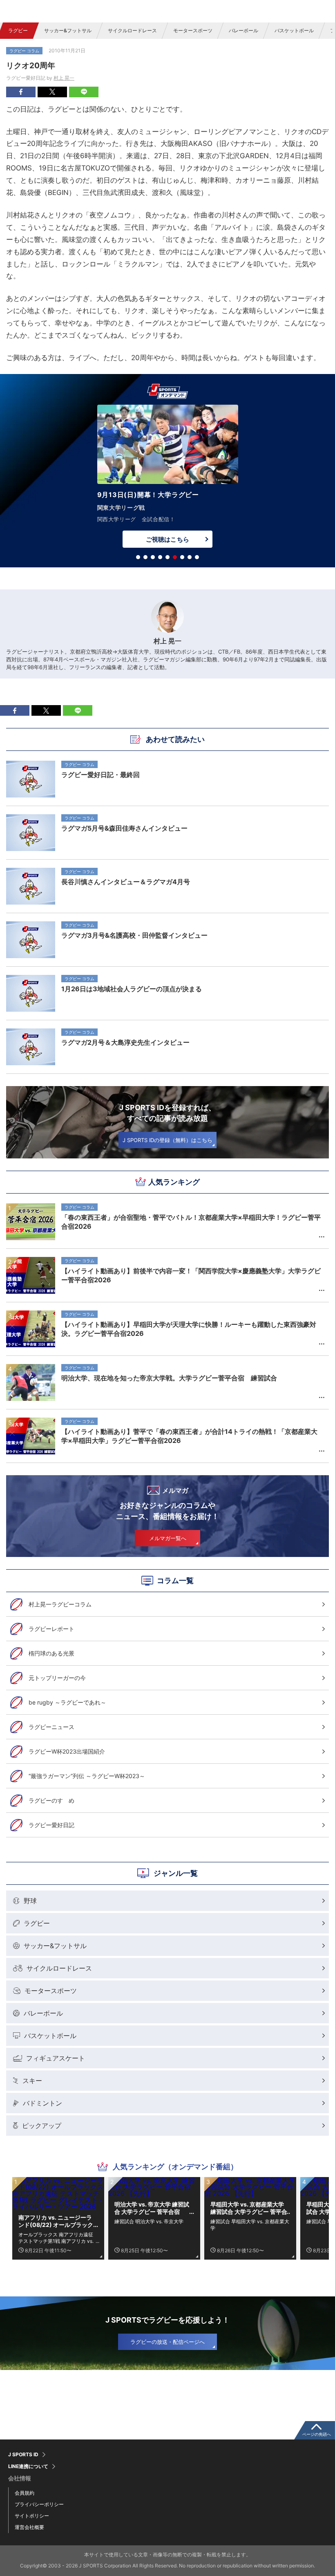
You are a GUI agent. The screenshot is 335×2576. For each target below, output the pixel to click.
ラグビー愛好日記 (51, 1825)
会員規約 (25, 2493)
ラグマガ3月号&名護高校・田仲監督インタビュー (134, 935)
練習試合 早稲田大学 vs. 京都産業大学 (250, 2224)
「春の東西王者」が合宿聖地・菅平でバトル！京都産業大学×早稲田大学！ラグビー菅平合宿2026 (191, 1222)
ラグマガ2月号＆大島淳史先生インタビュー (125, 1042)
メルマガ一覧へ (168, 1538)
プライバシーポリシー (39, 2504)
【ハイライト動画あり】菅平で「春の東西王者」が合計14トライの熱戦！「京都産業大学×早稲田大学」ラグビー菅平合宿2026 (189, 1436)
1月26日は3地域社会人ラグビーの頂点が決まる (132, 989)
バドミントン (42, 2103)
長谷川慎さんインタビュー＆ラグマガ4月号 (126, 882)
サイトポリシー (32, 2516)
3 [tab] (153, 557)
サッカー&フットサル (68, 30)
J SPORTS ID (23, 2455)
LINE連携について (28, 2466)
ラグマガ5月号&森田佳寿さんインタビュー (124, 828)
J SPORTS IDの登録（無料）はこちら (167, 1140)
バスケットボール (294, 30)
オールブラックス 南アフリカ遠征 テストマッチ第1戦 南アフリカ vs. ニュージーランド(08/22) (56, 2238)
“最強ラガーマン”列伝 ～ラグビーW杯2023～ (87, 1776)
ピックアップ (42, 2126)
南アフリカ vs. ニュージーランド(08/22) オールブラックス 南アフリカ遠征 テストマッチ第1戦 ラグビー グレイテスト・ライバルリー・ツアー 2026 (57, 2221)
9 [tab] (197, 557)
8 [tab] (190, 557)
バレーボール (243, 30)
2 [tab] (145, 557)
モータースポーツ (193, 30)
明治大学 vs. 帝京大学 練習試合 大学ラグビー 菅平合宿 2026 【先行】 (152, 2208)
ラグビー (18, 30)
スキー (32, 2081)
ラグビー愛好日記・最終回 (100, 775)
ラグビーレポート (51, 1629)
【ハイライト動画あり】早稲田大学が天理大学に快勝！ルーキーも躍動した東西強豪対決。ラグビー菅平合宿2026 (189, 1329)
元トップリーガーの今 (57, 1678)
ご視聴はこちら (167, 539)
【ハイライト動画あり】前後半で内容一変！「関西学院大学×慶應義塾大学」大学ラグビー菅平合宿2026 (191, 1275)
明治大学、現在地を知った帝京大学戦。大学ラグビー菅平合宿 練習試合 (169, 1378)
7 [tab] (182, 557)
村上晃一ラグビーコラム (60, 1604)
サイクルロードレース (132, 30)
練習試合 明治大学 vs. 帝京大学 (149, 2221)
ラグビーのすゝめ (51, 1800)
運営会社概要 (29, 2527)
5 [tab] (167, 557)
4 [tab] (160, 557)
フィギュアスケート (56, 2058)
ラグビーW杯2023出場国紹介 (67, 1751)
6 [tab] (175, 557)
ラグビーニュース (51, 1727)
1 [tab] (138, 557)
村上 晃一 (64, 78)
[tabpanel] (167, 478)
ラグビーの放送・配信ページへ (167, 2342)
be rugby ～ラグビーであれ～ (67, 1702)
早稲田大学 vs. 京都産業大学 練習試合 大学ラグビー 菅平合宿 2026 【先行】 (249, 2208)
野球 (30, 1901)
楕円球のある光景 (51, 1653)
